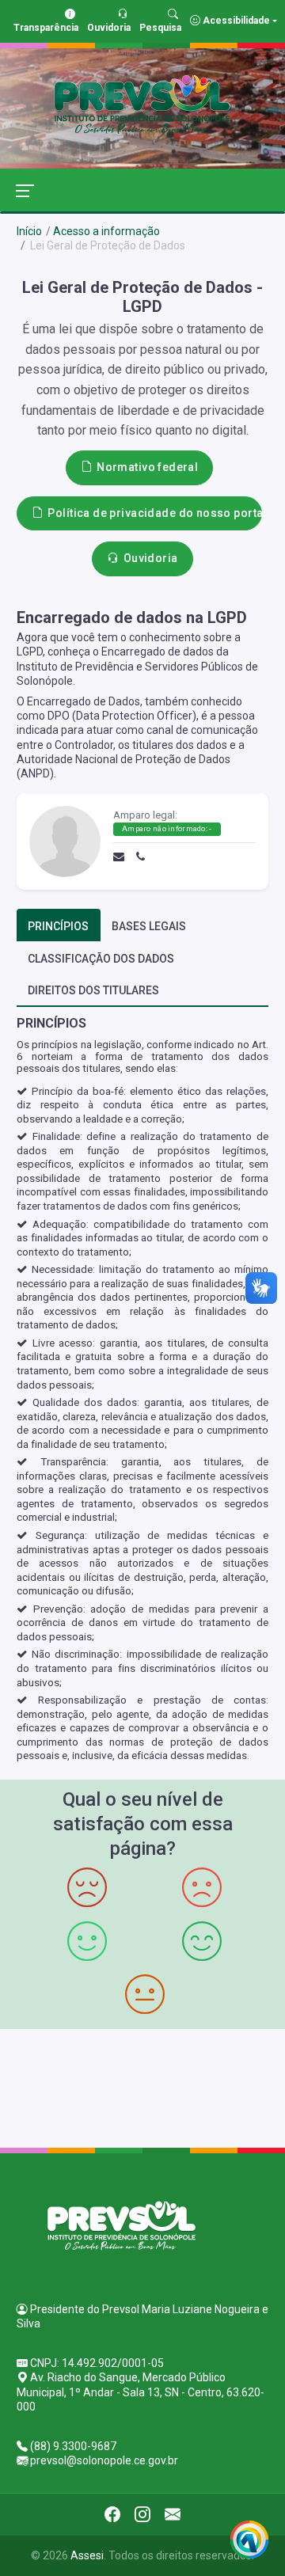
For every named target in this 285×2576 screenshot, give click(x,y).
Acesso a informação (106, 231)
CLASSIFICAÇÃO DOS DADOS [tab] (101, 959)
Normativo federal (147, 467)
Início (29, 231)
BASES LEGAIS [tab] (149, 926)
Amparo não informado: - (167, 828)
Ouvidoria (151, 558)
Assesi (87, 2555)
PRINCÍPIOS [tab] (58, 926)
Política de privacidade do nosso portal (155, 513)
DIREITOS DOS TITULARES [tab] (93, 990)
